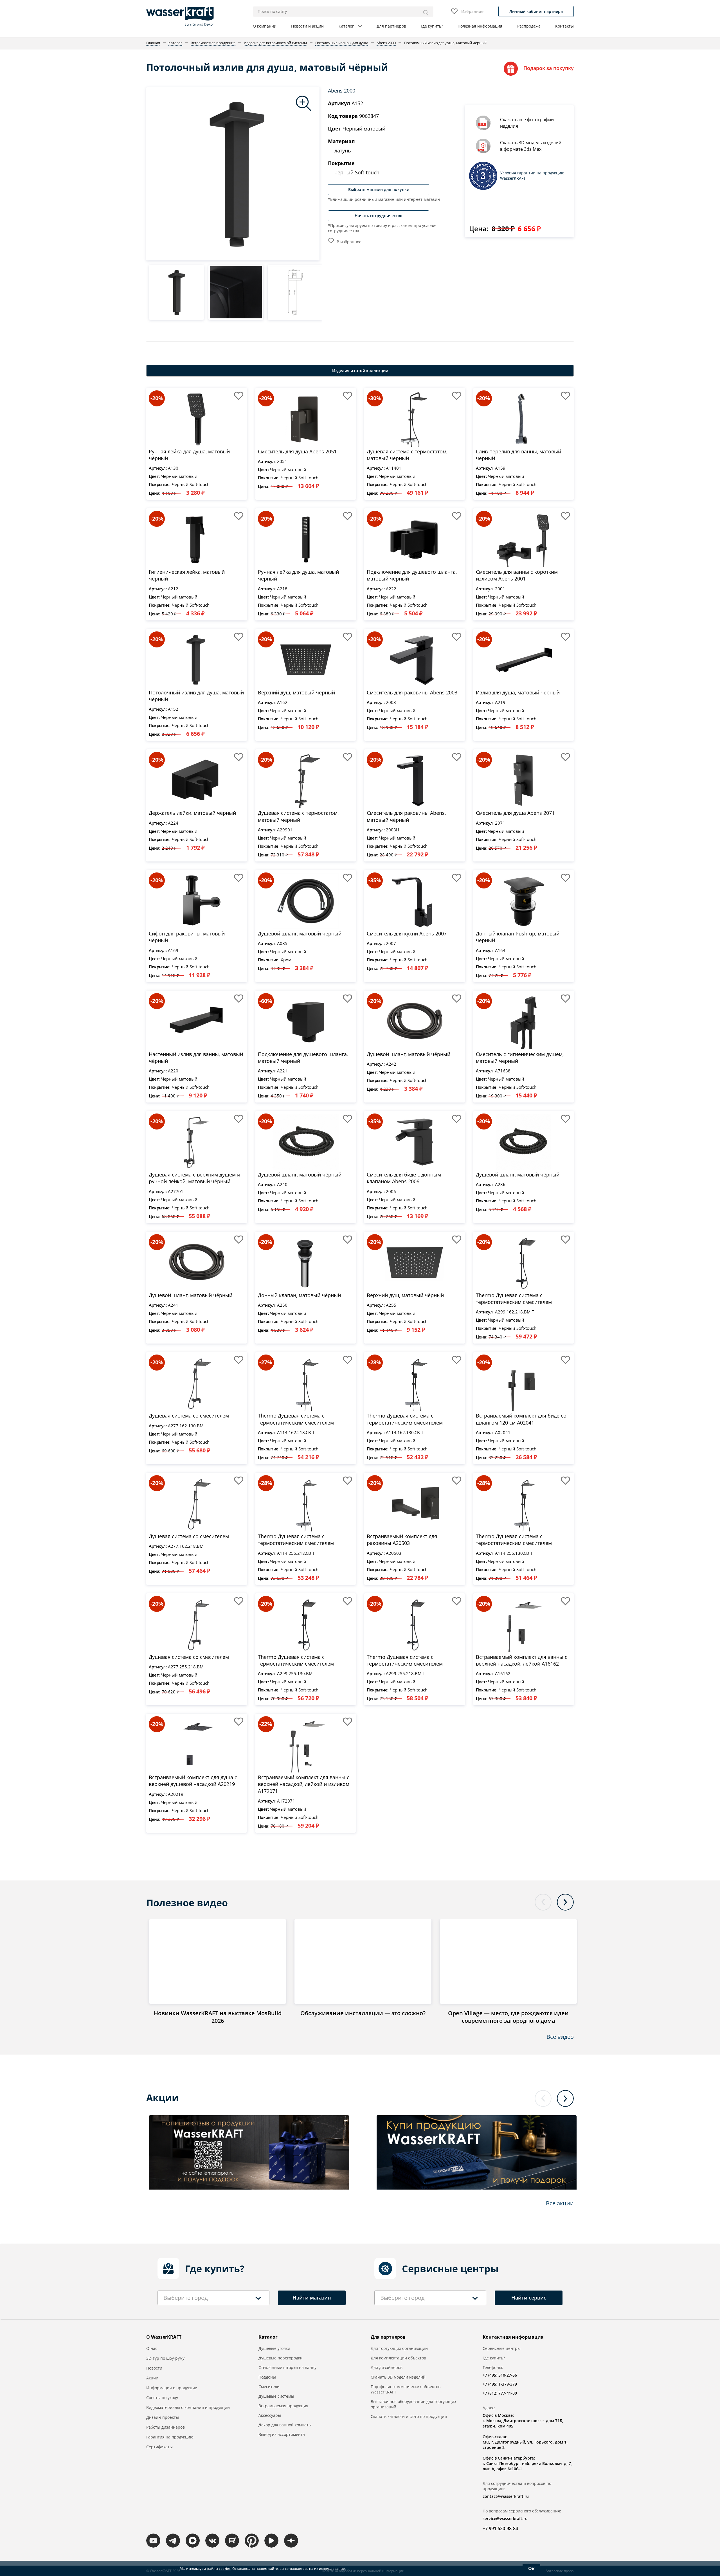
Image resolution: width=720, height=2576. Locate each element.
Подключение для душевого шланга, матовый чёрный (412, 575)
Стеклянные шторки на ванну (287, 2367)
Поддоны (267, 2377)
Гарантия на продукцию (170, 2437)
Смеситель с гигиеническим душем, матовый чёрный (520, 1058)
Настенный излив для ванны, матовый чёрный (196, 1058)
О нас (152, 2348)
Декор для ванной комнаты (285, 2425)
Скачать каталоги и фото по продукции (409, 2416)
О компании (265, 26)
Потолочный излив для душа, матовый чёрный (196, 696)
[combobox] (213, 2298)
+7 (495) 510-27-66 (500, 2375)
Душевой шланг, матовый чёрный (300, 933)
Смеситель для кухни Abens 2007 (407, 933)
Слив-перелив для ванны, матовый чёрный (518, 455)
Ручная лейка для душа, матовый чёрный (189, 455)
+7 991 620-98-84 (500, 2528)
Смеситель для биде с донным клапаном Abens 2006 (404, 1178)
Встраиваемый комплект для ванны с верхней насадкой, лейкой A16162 (522, 1660)
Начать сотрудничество (379, 216)
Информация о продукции (172, 2388)
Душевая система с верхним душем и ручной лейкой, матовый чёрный (194, 1178)
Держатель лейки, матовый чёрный (192, 813)
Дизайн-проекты (163, 2417)
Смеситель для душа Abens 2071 (515, 813)
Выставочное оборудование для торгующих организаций (413, 2404)
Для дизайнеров (387, 2367)
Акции (152, 2378)
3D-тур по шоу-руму (165, 2358)
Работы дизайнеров (166, 2427)
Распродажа (529, 26)
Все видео (560, 2037)
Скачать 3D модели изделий (398, 2377)
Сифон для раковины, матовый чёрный (187, 937)
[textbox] (185, 2298)
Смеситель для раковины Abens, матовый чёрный (406, 816)
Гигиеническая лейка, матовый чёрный (187, 575)
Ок (531, 2568)
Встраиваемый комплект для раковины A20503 (402, 1540)
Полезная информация (480, 26)
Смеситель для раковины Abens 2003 (412, 692)
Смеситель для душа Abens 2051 (297, 451)
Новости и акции (307, 26)
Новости (154, 2368)
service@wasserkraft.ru (505, 2518)
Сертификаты (159, 2447)
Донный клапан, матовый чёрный (299, 1295)
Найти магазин (312, 2298)
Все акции (560, 2203)
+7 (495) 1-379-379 (500, 2384)
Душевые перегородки (281, 2358)
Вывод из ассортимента (282, 2434)
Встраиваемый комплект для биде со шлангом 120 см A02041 (521, 1419)
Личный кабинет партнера (536, 11)
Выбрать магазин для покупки (379, 189)
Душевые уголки (274, 2348)
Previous (543, 1902)
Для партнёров (391, 26)
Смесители (269, 2387)
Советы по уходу (162, 2398)
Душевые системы (276, 2396)
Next (565, 1902)
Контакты (564, 26)
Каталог (346, 26)
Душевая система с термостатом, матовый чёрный (407, 455)
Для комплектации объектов (398, 2358)
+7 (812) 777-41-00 (500, 2393)
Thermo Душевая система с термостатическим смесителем (514, 1299)
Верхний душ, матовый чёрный (296, 692)
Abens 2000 (342, 91)
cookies (225, 2569)
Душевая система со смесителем (189, 1416)
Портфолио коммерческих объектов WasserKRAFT (406, 2389)
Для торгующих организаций (399, 2348)
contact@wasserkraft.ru (506, 2496)
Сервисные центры (502, 2348)
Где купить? (432, 26)
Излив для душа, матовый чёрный (518, 692)
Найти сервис (529, 2298)
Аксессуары (270, 2415)
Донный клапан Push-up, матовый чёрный (518, 937)
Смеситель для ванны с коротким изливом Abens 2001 (517, 575)
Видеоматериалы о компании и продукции (188, 2407)
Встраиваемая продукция (283, 2406)
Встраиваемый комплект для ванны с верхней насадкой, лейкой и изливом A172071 (304, 1784)
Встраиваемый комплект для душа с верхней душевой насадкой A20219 (193, 1781)
